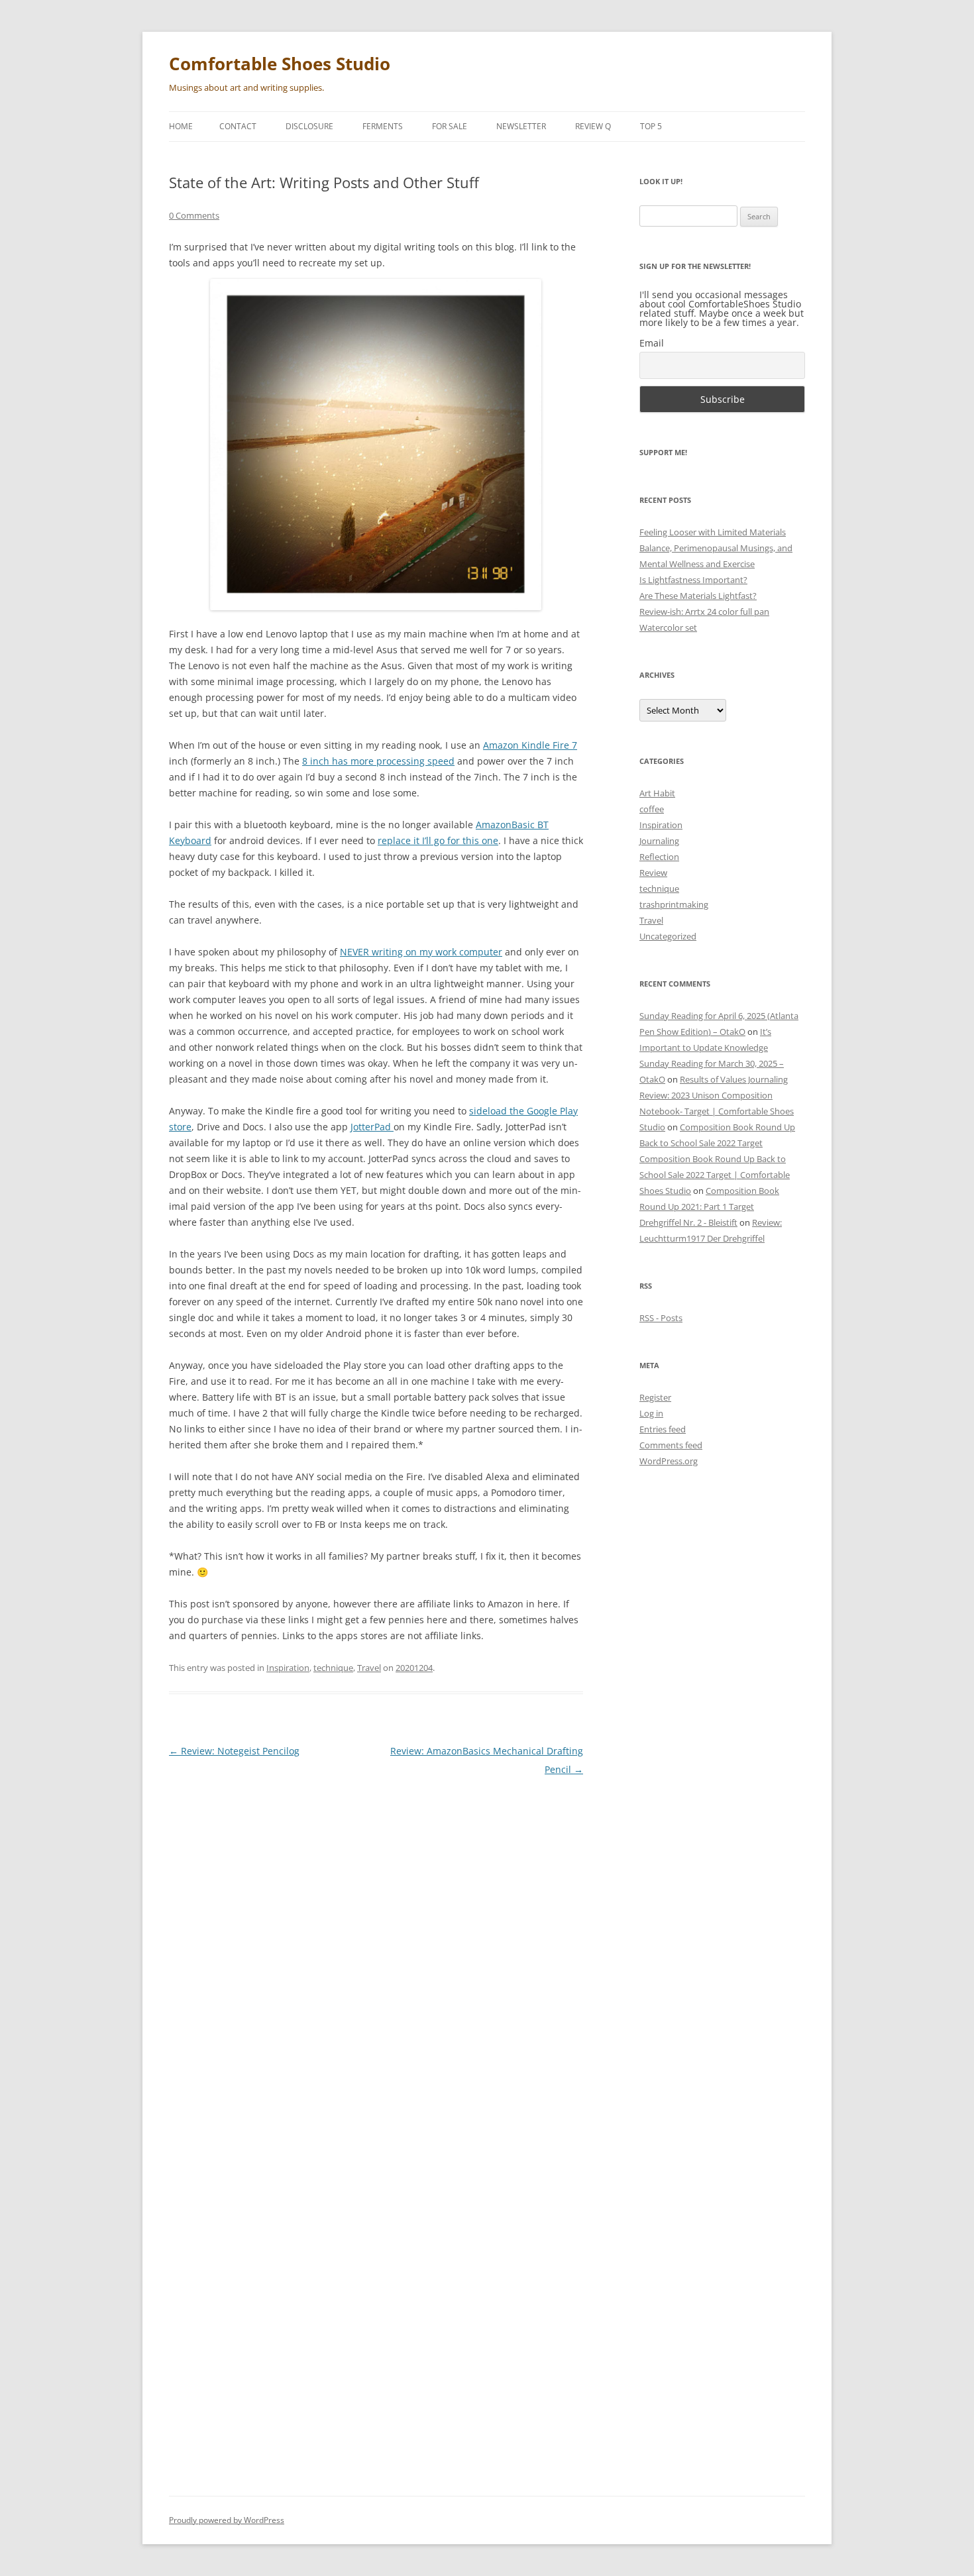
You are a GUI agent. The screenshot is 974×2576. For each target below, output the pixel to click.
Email (652, 343)
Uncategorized (668, 936)
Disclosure (309, 126)
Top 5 (651, 126)
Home (181, 126)
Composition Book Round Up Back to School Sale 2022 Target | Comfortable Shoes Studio (715, 1175)
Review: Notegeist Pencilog (234, 1751)
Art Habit (657, 793)
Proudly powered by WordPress (227, 2520)
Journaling (659, 841)
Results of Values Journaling (734, 1079)
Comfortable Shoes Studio (280, 64)
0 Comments (194, 215)
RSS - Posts (661, 1318)
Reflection (659, 857)
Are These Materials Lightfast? (698, 596)
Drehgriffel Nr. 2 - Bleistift (688, 1222)
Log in (651, 1413)
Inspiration (288, 1668)
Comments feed (671, 1445)
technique (333, 1668)
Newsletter (521, 126)
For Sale (450, 126)
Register (655, 1397)
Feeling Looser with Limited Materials (713, 532)
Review (653, 873)
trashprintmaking (674, 904)
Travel (369, 1668)
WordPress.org (669, 1461)
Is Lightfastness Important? (693, 580)
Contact (238, 126)
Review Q (593, 126)
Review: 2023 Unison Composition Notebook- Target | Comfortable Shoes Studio (717, 1111)
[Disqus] (376, 1954)
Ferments (383, 126)
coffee (652, 809)
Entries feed (663, 1429)
